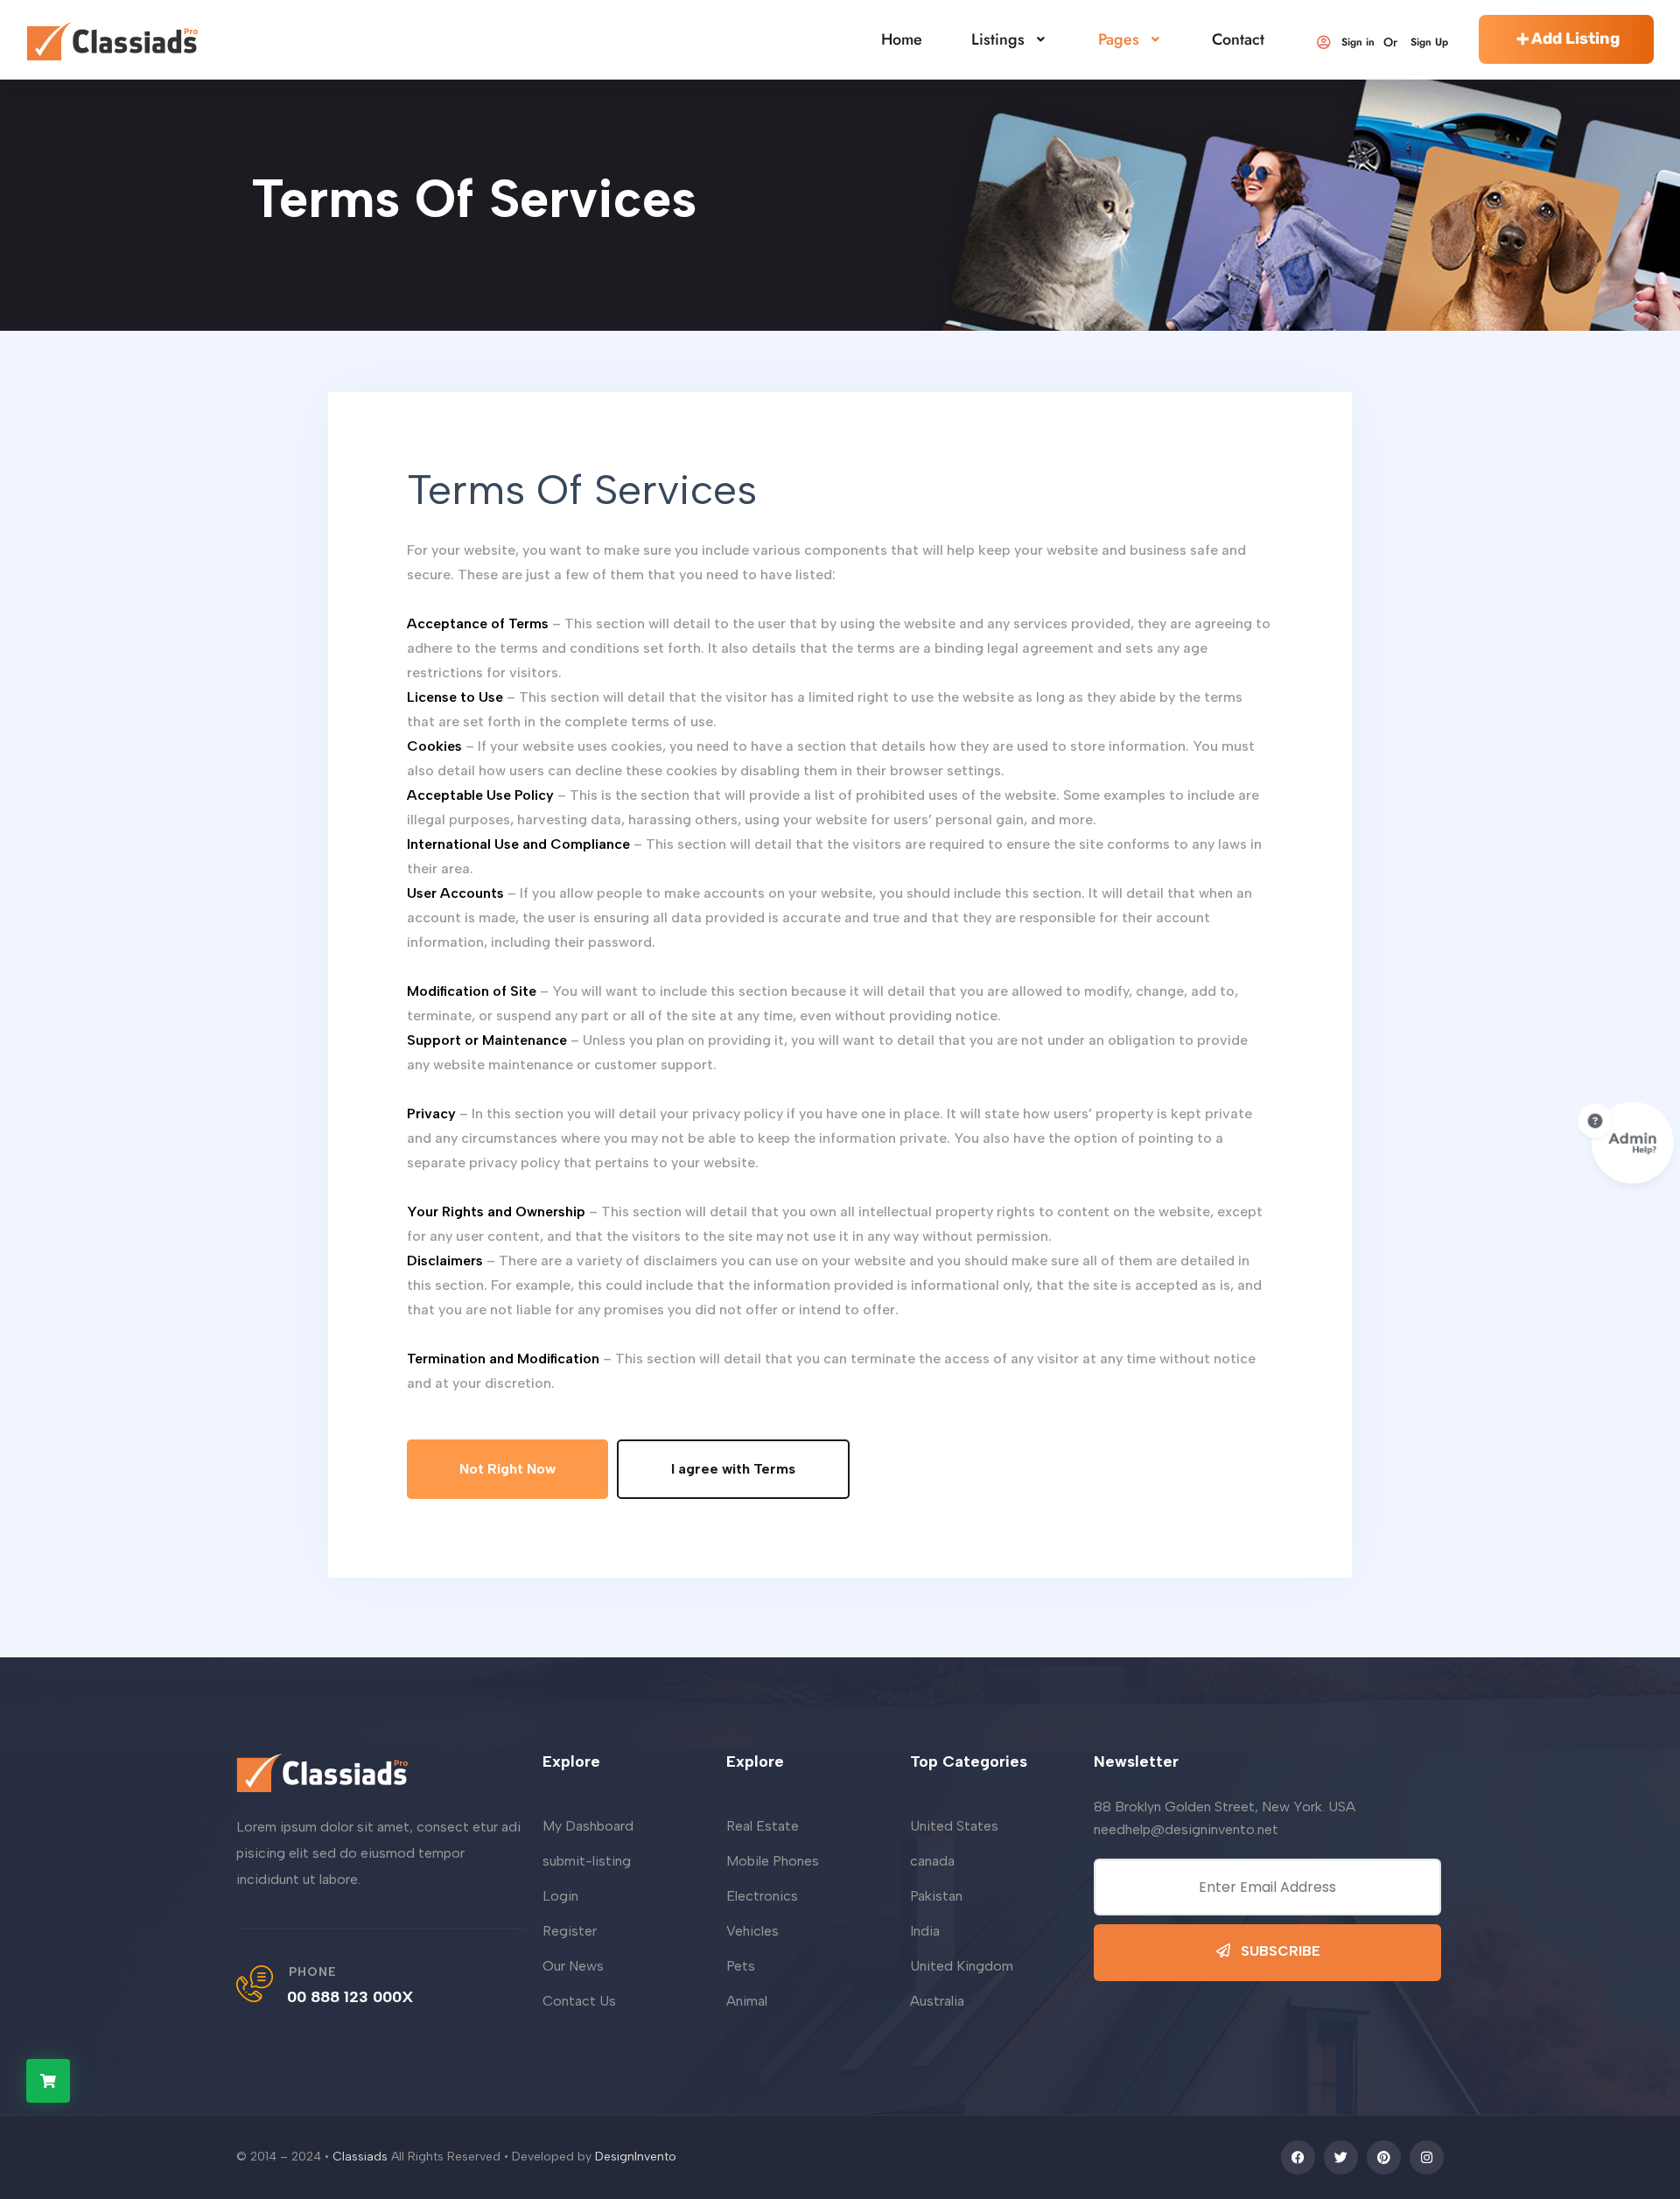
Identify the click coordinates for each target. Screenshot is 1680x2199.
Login (560, 1896)
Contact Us (579, 2001)
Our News (573, 1966)
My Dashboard (588, 1826)
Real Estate (763, 1826)
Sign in (1358, 42)
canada (932, 1861)
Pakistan (936, 1896)
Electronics (762, 1896)
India (925, 1931)
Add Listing (1575, 39)
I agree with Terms (733, 1469)
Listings (998, 39)
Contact (1238, 39)
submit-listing (587, 1861)
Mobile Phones (773, 1861)
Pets (741, 1966)
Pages (1119, 39)
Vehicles (752, 1931)
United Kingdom (962, 1966)
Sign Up (1429, 42)
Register (570, 1931)
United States (954, 1826)
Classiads (360, 2157)
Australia (937, 2001)
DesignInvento (636, 2157)
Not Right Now (507, 1469)
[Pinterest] (1384, 2157)
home (902, 39)
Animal (747, 2001)
